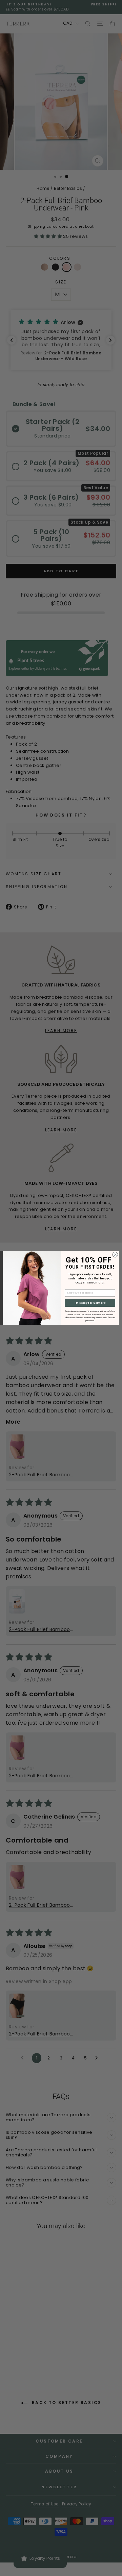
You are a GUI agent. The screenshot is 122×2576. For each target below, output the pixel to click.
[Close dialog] (115, 1255)
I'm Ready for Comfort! (90, 1303)
